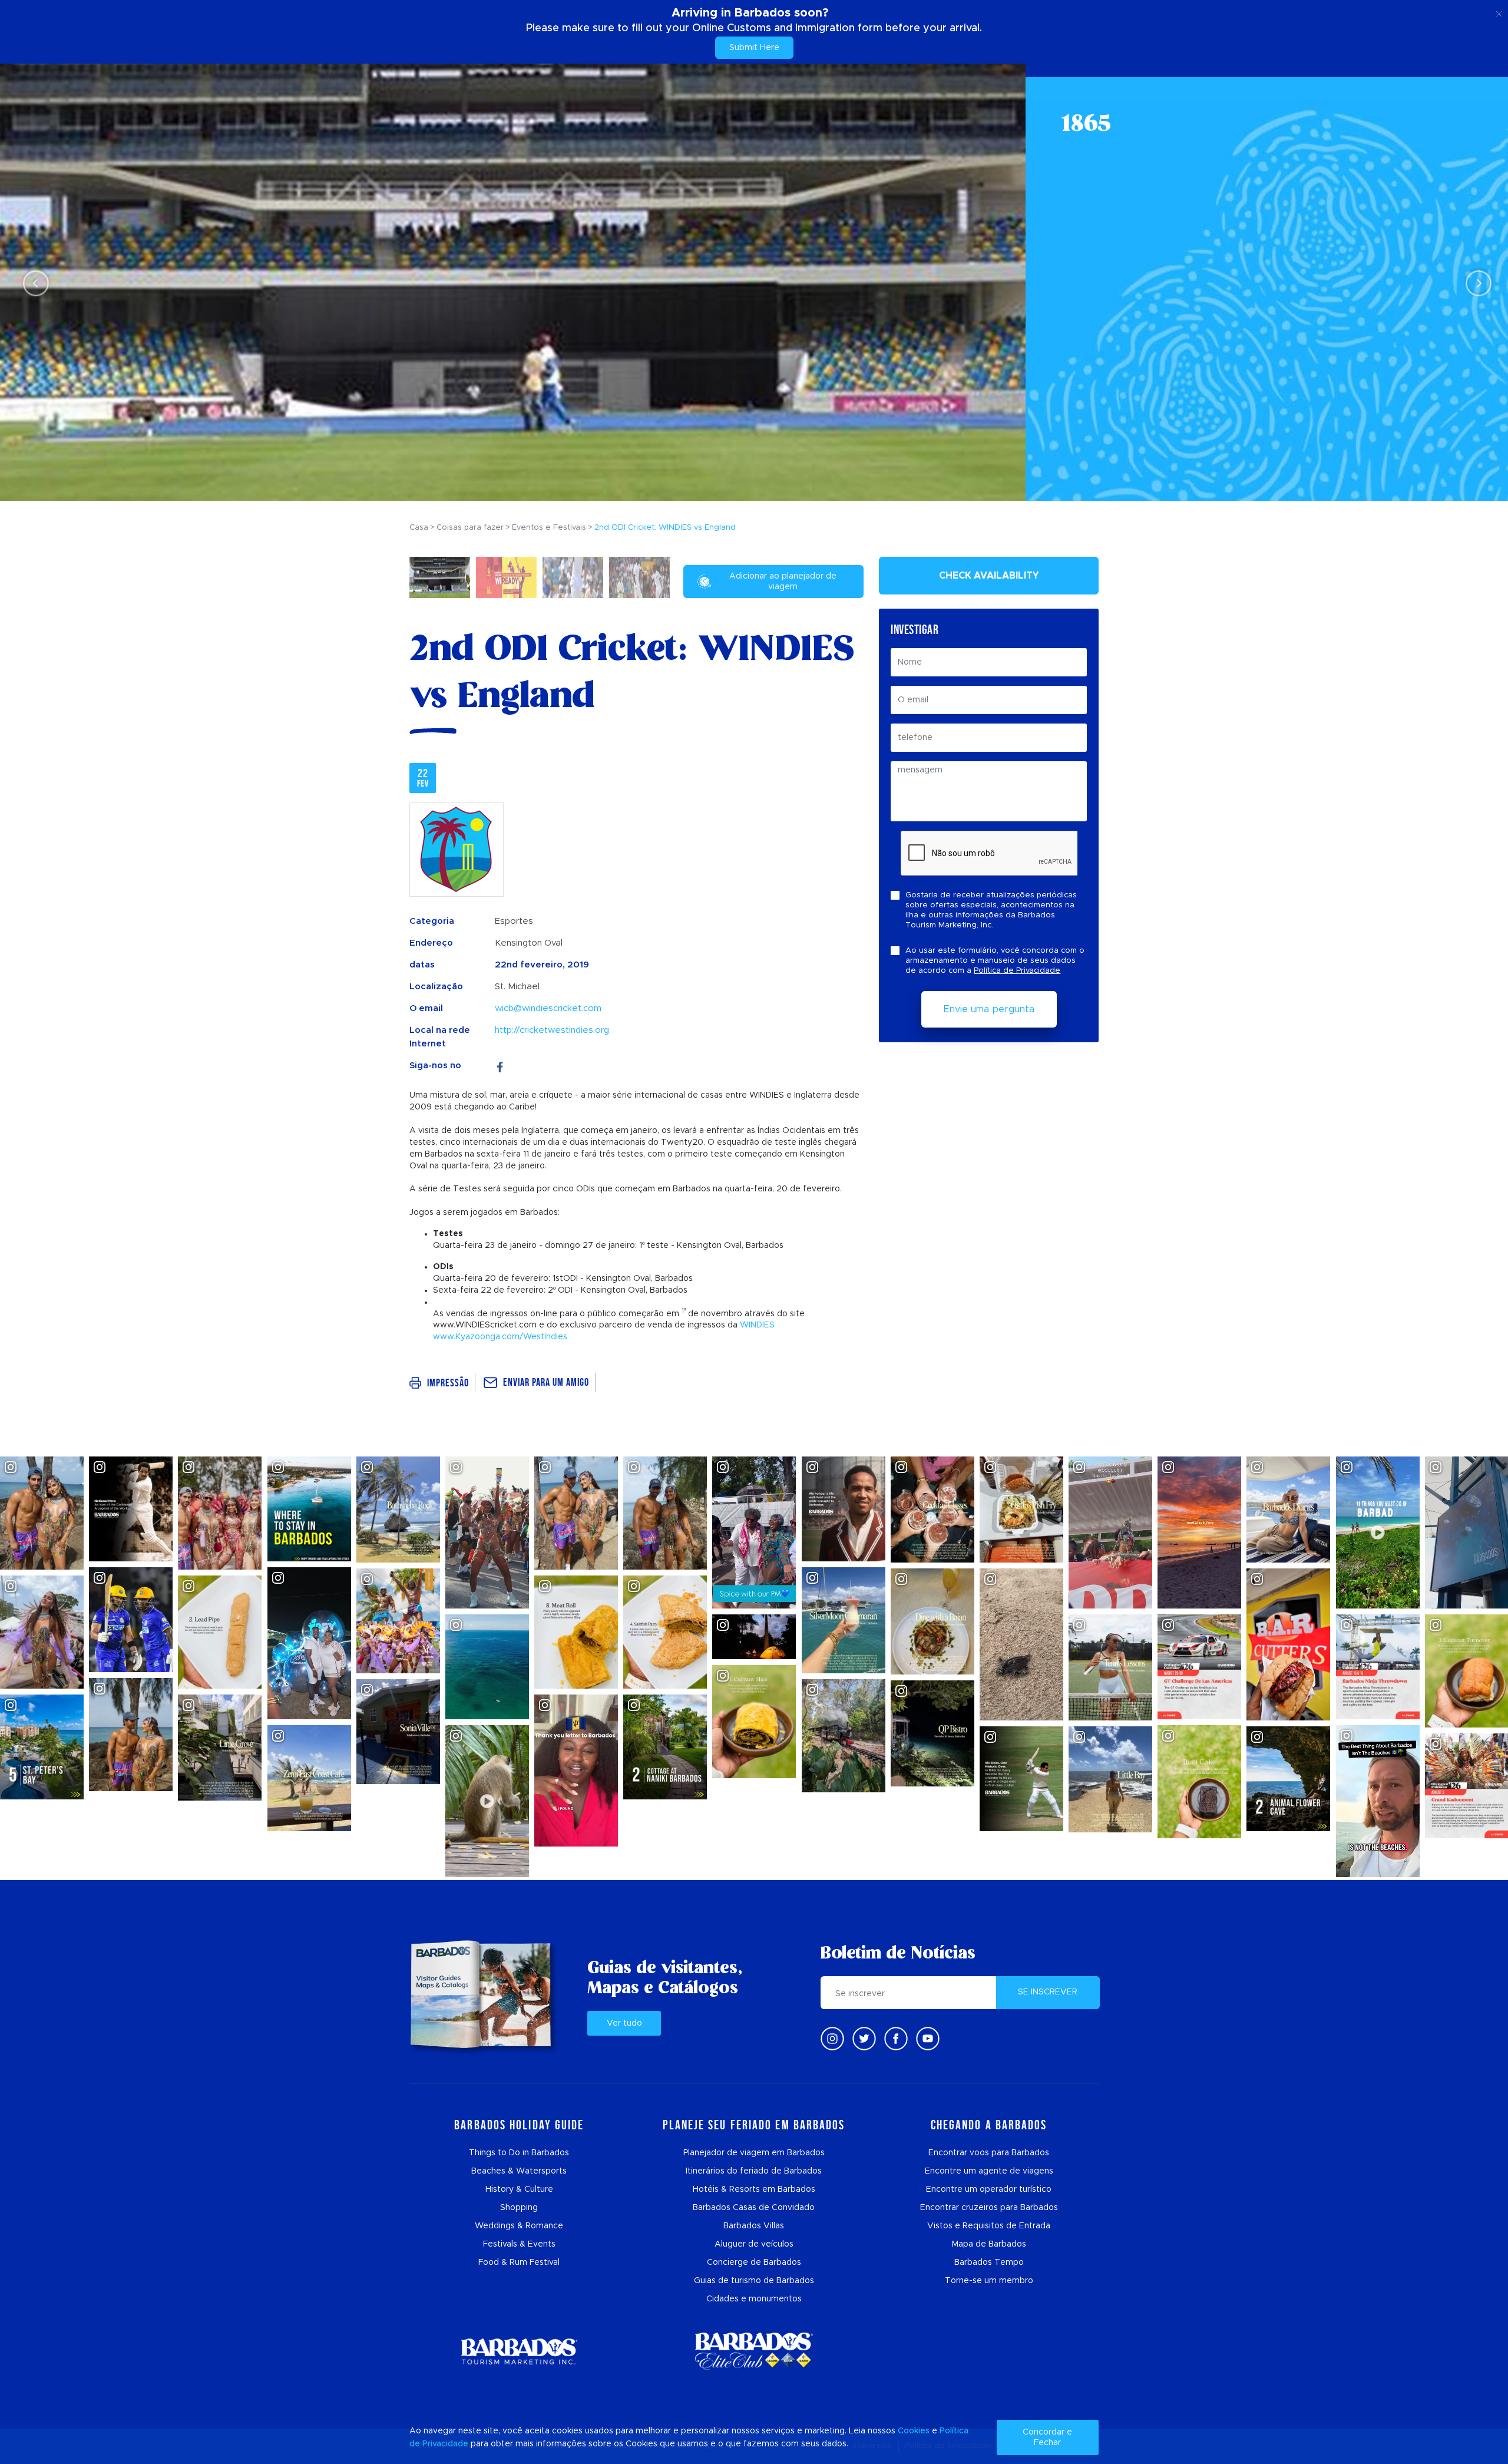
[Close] (1499, 12)
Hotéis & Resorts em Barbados (754, 2189)
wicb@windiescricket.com (548, 1008)
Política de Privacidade (1017, 971)
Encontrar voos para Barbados (989, 2153)
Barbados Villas (754, 2226)
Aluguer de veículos (754, 2244)
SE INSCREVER (1048, 1992)
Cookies (914, 2431)
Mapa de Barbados (989, 2244)
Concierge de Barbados (754, 2262)
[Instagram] (832, 2039)
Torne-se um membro (989, 2281)
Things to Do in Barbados (519, 2153)
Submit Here (754, 48)
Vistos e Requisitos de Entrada (989, 2226)
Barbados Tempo (989, 2262)
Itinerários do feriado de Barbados (754, 2171)
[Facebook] (500, 1066)
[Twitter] (864, 2039)
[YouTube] (928, 2039)
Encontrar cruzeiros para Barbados (989, 2208)
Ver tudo (624, 2023)
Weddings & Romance (519, 2226)
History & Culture (519, 2189)
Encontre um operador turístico (989, 2189)
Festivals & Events (519, 2244)
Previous (33, 283)
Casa (419, 528)
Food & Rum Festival (519, 2262)
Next (1475, 283)
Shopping (519, 2208)
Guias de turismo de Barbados (754, 2281)
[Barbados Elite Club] (754, 2351)
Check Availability (989, 576)
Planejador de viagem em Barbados (754, 2153)
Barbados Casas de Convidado (754, 2208)
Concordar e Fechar (1047, 2437)
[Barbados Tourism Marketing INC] (519, 2351)
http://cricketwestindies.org (552, 1030)
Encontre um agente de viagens (989, 2171)
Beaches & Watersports (519, 2171)
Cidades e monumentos (754, 2299)
